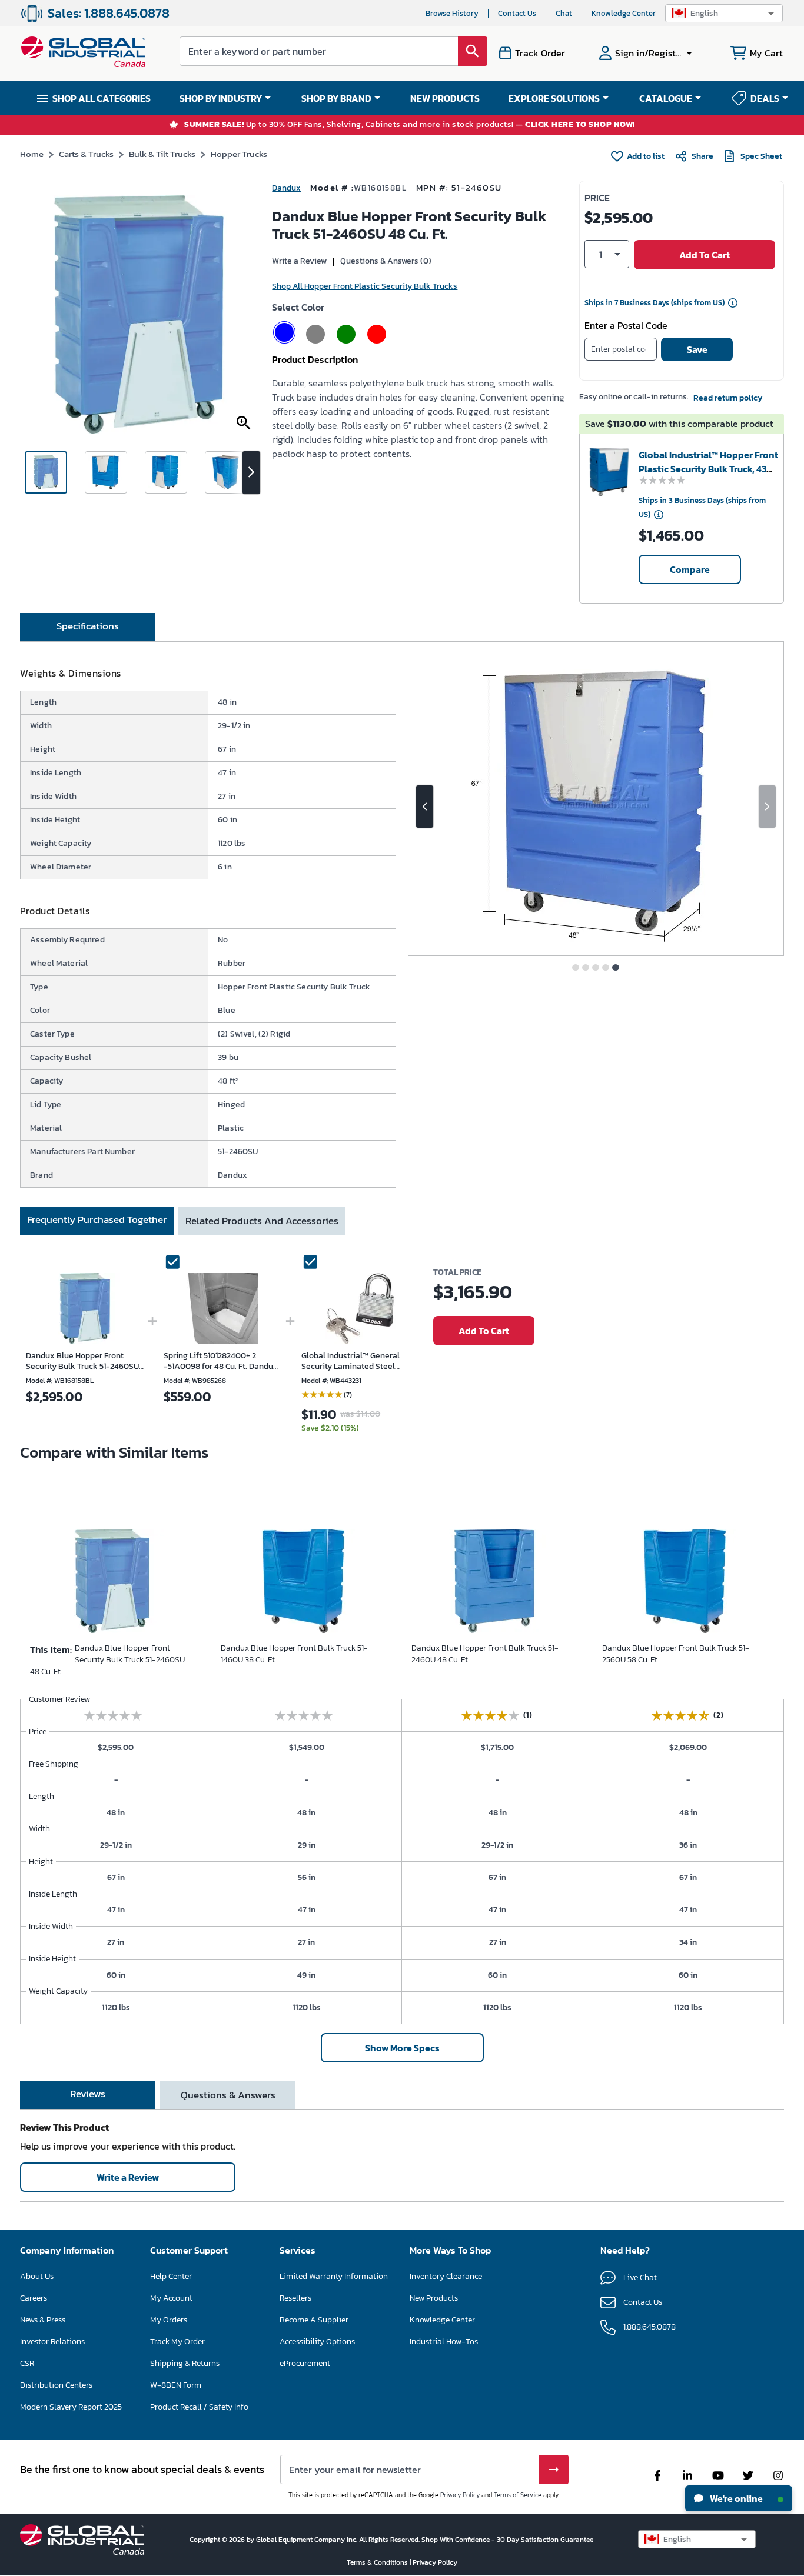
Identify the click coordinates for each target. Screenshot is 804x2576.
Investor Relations (52, 2342)
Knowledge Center (624, 13)
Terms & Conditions (378, 2562)
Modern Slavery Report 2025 (71, 2407)
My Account (171, 2298)
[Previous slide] (425, 807)
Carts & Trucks (86, 154)
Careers (34, 2298)
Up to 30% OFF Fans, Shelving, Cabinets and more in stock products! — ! (410, 125)
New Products (434, 2298)
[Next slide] (767, 807)
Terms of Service (518, 2495)
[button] (724, 13)
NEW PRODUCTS (445, 98)
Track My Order (177, 2342)
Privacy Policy (460, 2495)
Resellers (295, 2298)
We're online (735, 2498)
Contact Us (517, 13)
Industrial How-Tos (444, 2342)
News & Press (43, 2320)
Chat (564, 13)
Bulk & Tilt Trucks (162, 154)
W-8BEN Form (176, 2385)
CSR (27, 2363)
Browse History (452, 13)
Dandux (286, 188)
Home (32, 154)
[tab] (88, 627)
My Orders (169, 2320)
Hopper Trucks (239, 154)
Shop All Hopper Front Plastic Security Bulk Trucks (365, 286)
